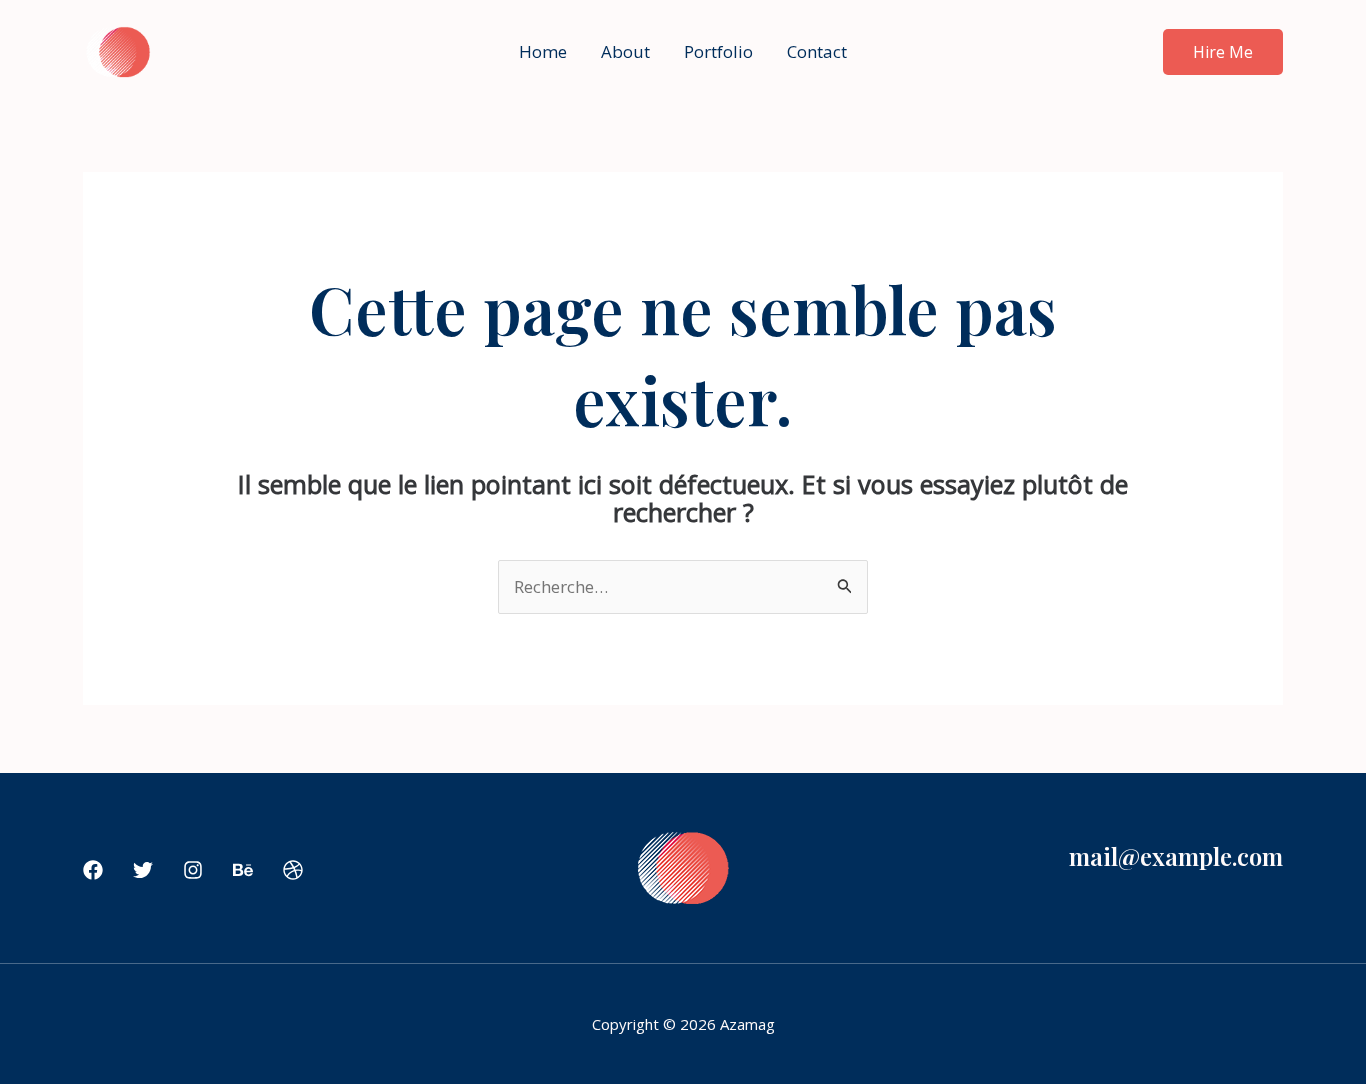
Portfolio (718, 51)
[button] (1223, 52)
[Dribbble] (293, 870)
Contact (817, 51)
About (625, 51)
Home (543, 51)
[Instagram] (193, 870)
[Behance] (243, 870)
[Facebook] (93, 870)
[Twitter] (143, 870)
